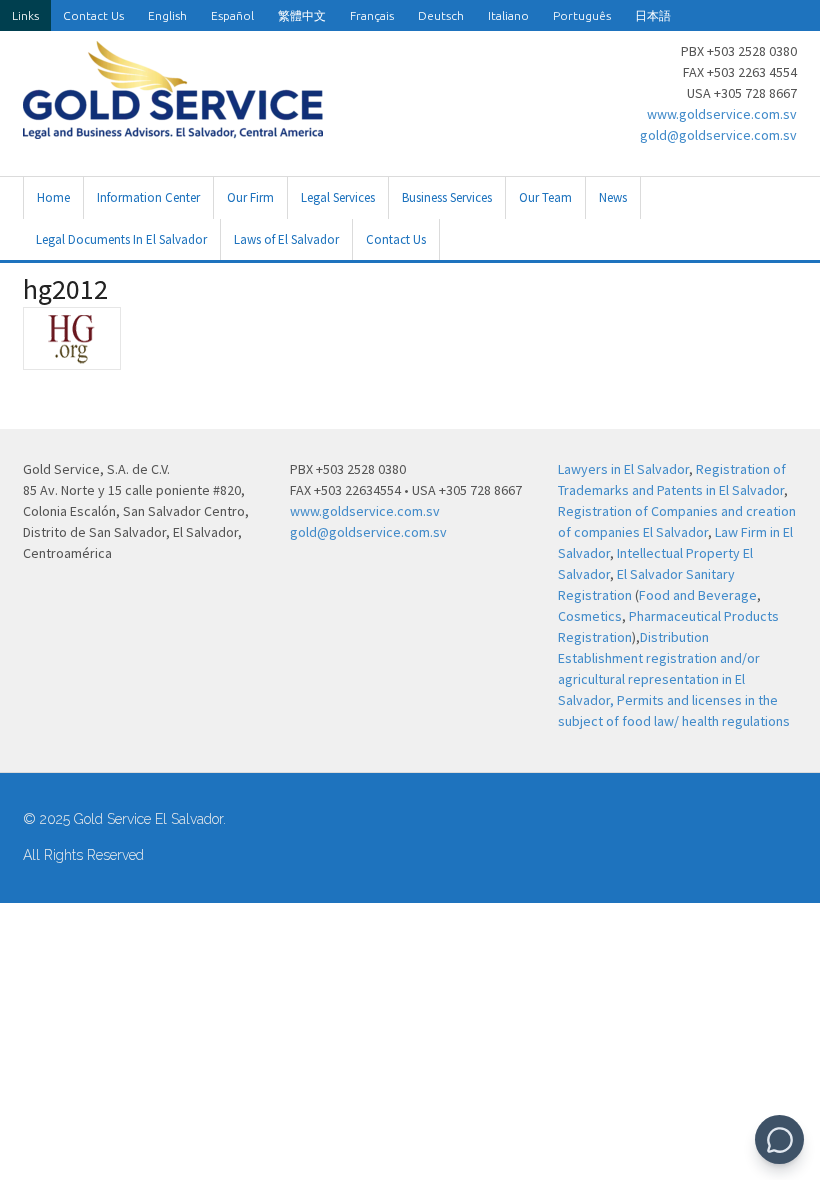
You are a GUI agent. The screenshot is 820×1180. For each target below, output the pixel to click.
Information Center (148, 197)
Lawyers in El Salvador (623, 469)
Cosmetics (590, 616)
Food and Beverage (698, 595)
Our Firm (250, 197)
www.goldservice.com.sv (722, 114)
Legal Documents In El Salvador (121, 239)
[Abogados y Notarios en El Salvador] (173, 128)
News (613, 197)
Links (25, 15)
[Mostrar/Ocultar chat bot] (779, 1139)
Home (53, 197)
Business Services (447, 197)
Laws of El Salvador (286, 239)
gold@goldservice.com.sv (718, 135)
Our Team (545, 197)
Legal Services (338, 197)
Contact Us (93, 15)
